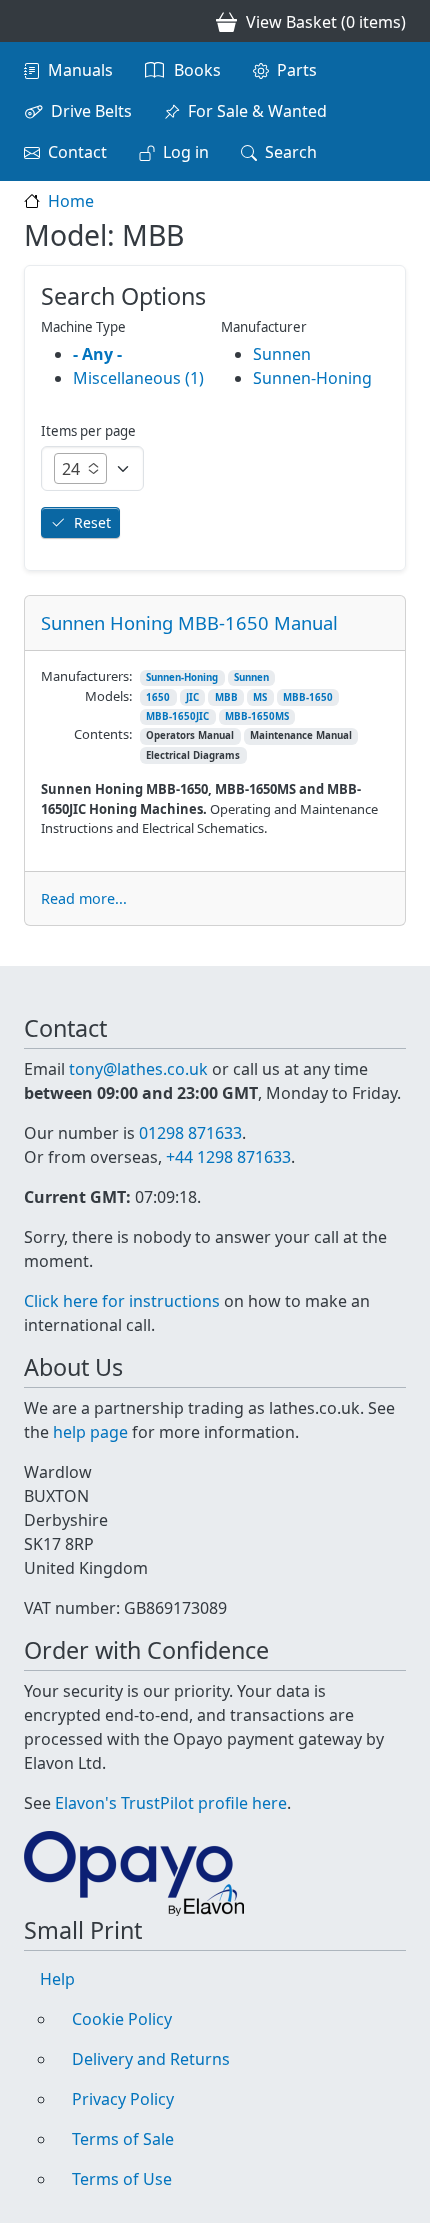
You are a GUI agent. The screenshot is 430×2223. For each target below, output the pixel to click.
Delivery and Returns (151, 2059)
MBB (226, 697)
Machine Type (83, 327)
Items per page (88, 431)
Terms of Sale (123, 2139)
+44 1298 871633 (228, 1157)
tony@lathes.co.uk (138, 1069)
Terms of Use (122, 2179)
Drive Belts (91, 111)
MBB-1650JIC (177, 716)
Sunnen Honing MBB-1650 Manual (189, 622)
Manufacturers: (86, 676)
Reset (92, 522)
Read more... (84, 898)
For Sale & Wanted (257, 111)
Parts (297, 70)
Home (71, 201)
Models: (108, 696)
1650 (158, 697)
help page (90, 1432)
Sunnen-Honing (182, 677)
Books (197, 70)
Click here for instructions (122, 1301)
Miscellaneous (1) (138, 378)
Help (57, 1979)
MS (260, 697)
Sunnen (251, 677)
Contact (77, 152)
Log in (186, 152)
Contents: (103, 734)
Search (291, 152)
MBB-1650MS (257, 716)
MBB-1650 (308, 697)
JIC (192, 697)
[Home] (32, 21)
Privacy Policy (123, 2099)
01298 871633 (190, 1133)
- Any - (97, 354)
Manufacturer (264, 327)
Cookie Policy (122, 2019)
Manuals (80, 70)
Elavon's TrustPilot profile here (171, 1803)
